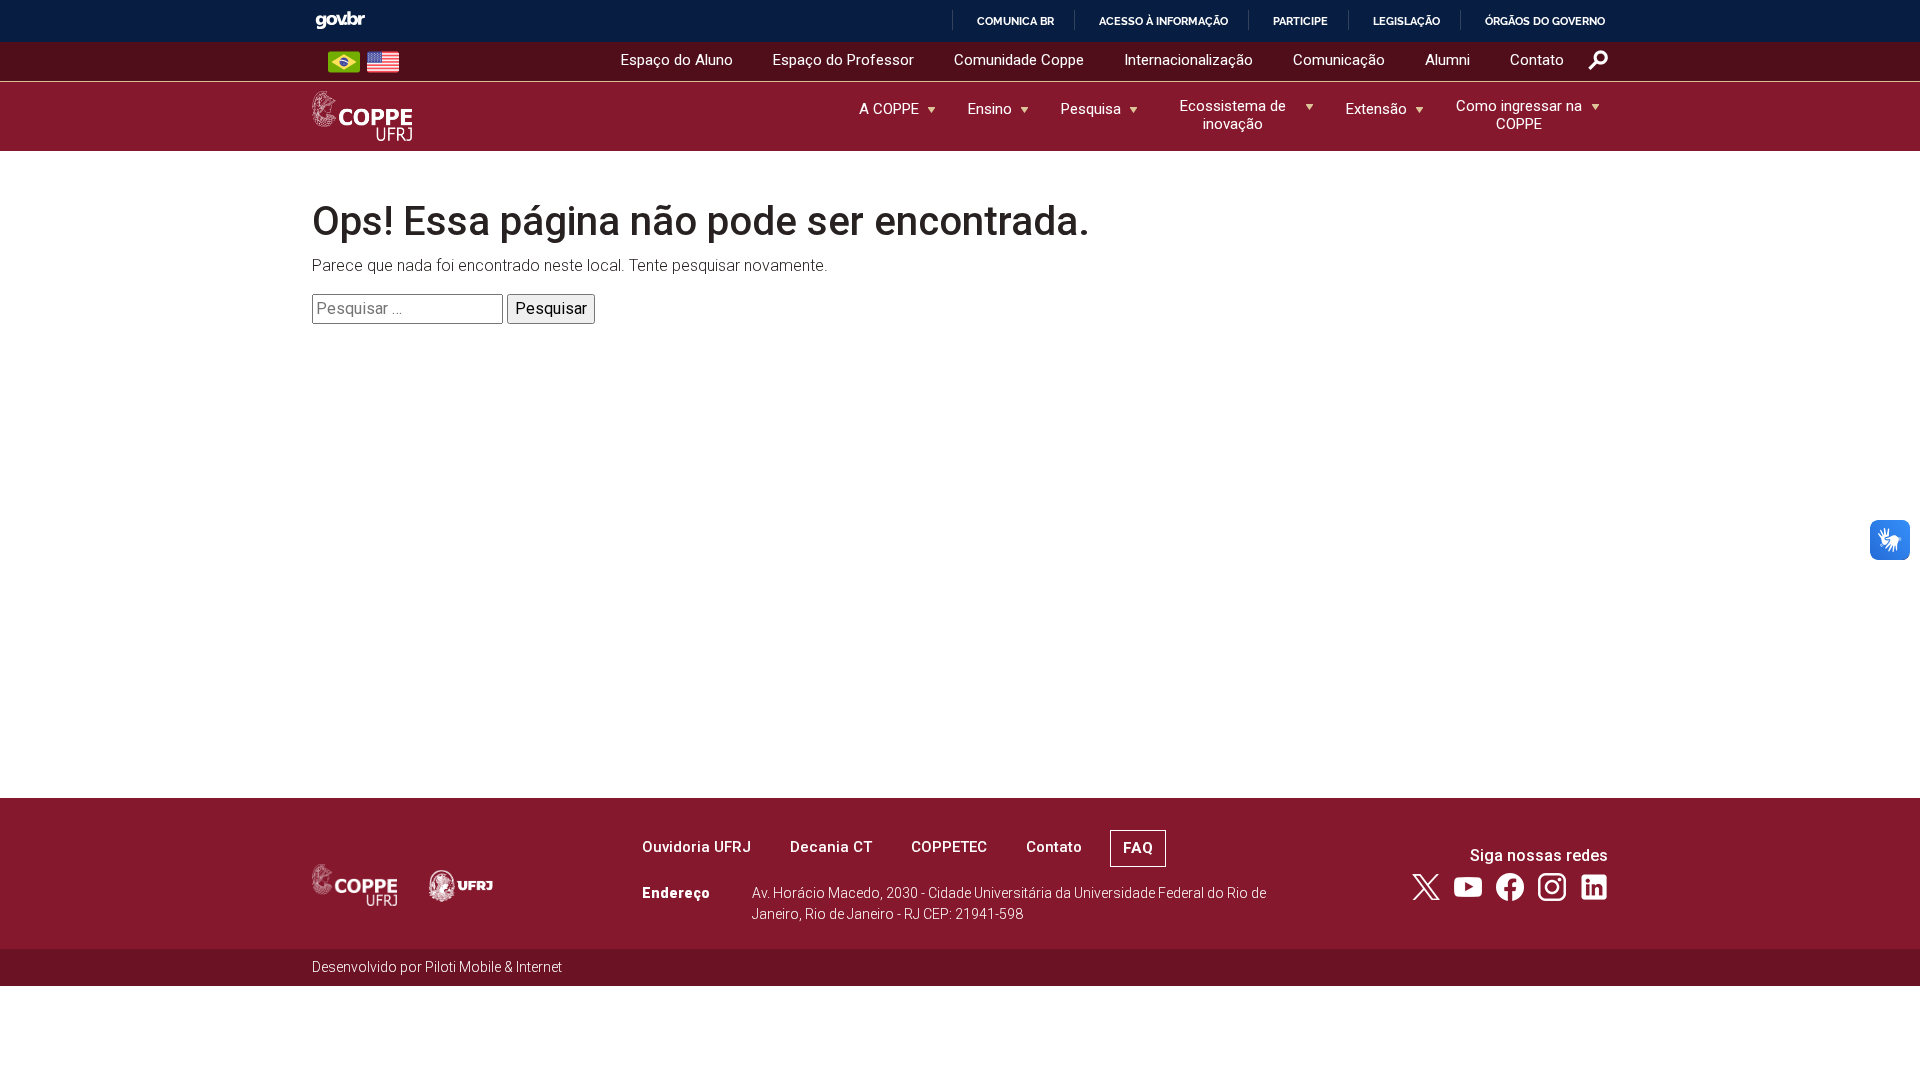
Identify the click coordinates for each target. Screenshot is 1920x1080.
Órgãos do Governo (1545, 21)
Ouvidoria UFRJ (696, 847)
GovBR (340, 20)
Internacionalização (1188, 60)
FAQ (1138, 848)
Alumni (1447, 60)
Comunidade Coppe (1019, 60)
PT (344, 62)
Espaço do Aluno (677, 60)
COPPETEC (949, 847)
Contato (1537, 60)
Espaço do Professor (843, 60)
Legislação (1406, 21)
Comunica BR (1015, 21)
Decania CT (831, 847)
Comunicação (1339, 60)
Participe (1300, 21)
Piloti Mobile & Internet (493, 967)
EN (383, 62)
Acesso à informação (1163, 21)
